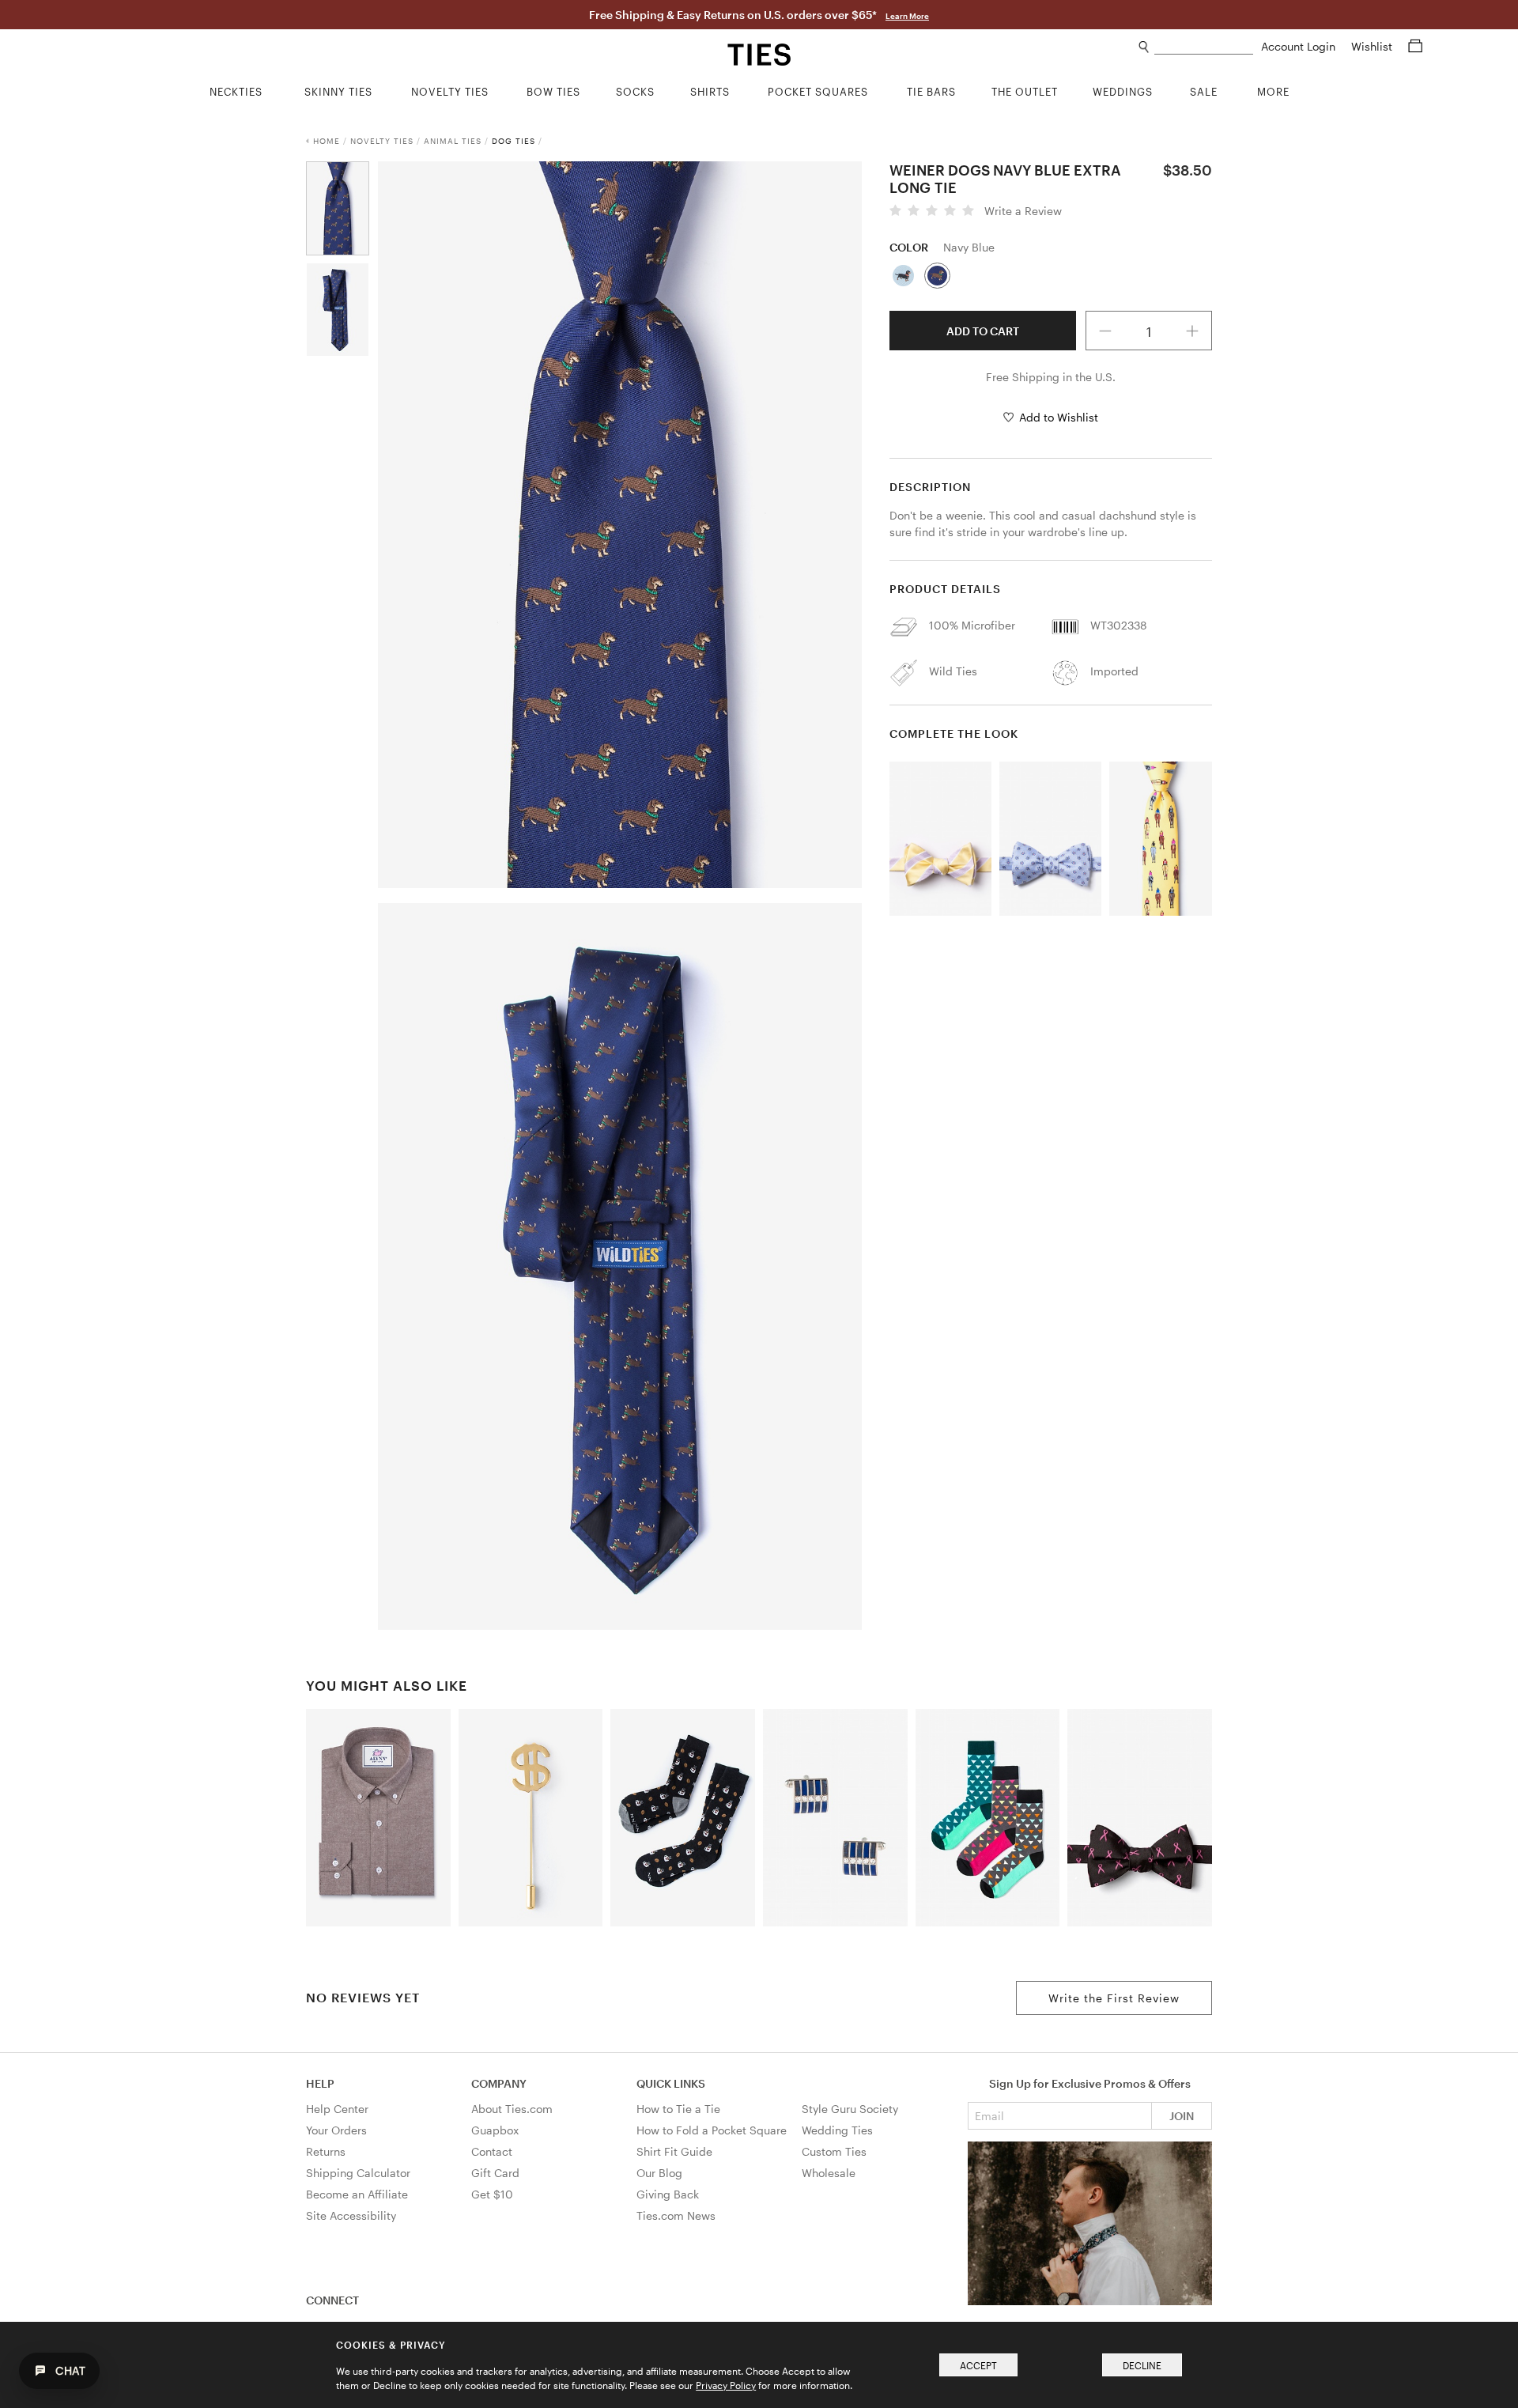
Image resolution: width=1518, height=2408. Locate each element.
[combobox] (1204, 47)
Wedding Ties (837, 2130)
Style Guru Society (850, 2109)
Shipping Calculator (358, 2173)
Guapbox (495, 2130)
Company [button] (499, 2083)
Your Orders (336, 2130)
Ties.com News (676, 2215)
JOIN (1182, 2116)
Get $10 (492, 2194)
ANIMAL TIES (453, 141)
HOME (327, 141)
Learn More (907, 16)
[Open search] (1144, 47)
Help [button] (320, 2083)
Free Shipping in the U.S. (1051, 377)
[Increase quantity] (1193, 331)
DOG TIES (514, 141)
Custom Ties (834, 2151)
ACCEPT (978, 2365)
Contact (492, 2151)
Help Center (337, 2109)
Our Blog (659, 2173)
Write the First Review (1114, 1998)
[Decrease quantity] (1105, 331)
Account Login (1300, 46)
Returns (326, 2151)
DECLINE (1142, 2365)
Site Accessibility (351, 2215)
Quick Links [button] (671, 2083)
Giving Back (668, 2194)
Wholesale (829, 2173)
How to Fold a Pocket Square (712, 2130)
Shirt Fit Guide (674, 2151)
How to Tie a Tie (678, 2109)
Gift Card (495, 2173)
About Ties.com (512, 2109)
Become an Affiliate (357, 2194)
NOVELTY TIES (382, 141)
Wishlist (1373, 46)
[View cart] (1415, 46)
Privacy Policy (726, 2385)
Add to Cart (983, 331)
